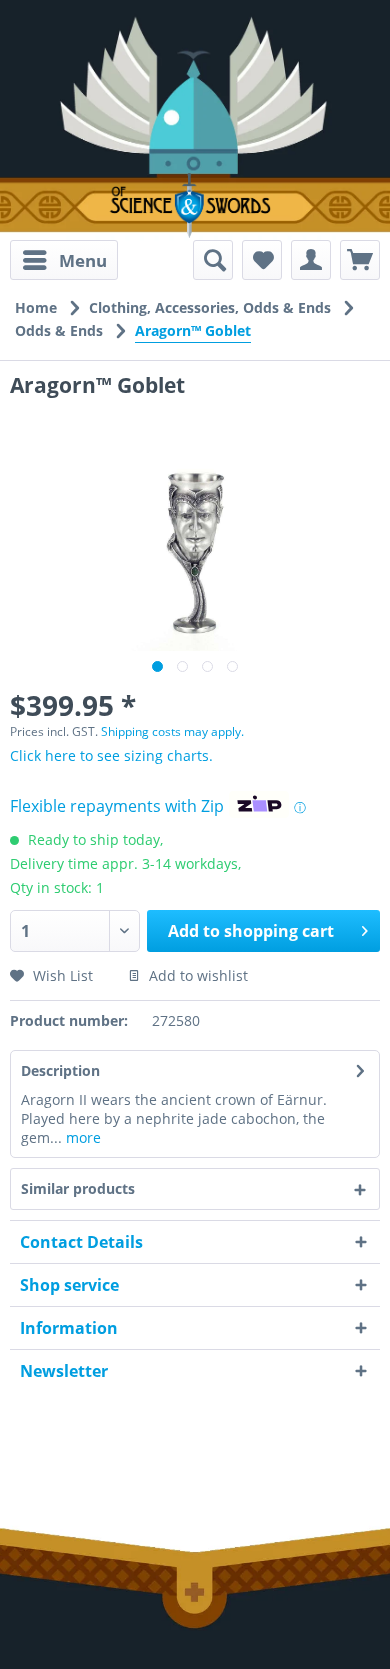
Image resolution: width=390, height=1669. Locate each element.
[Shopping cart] (360, 260)
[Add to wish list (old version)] (262, 260)
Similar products (78, 1188)
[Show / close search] (213, 260)
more (81, 1137)
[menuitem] (64, 260)
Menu (83, 260)
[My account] (311, 260)
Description (60, 1070)
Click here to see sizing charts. (111, 755)
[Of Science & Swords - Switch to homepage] (195, 205)
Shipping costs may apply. (172, 731)
